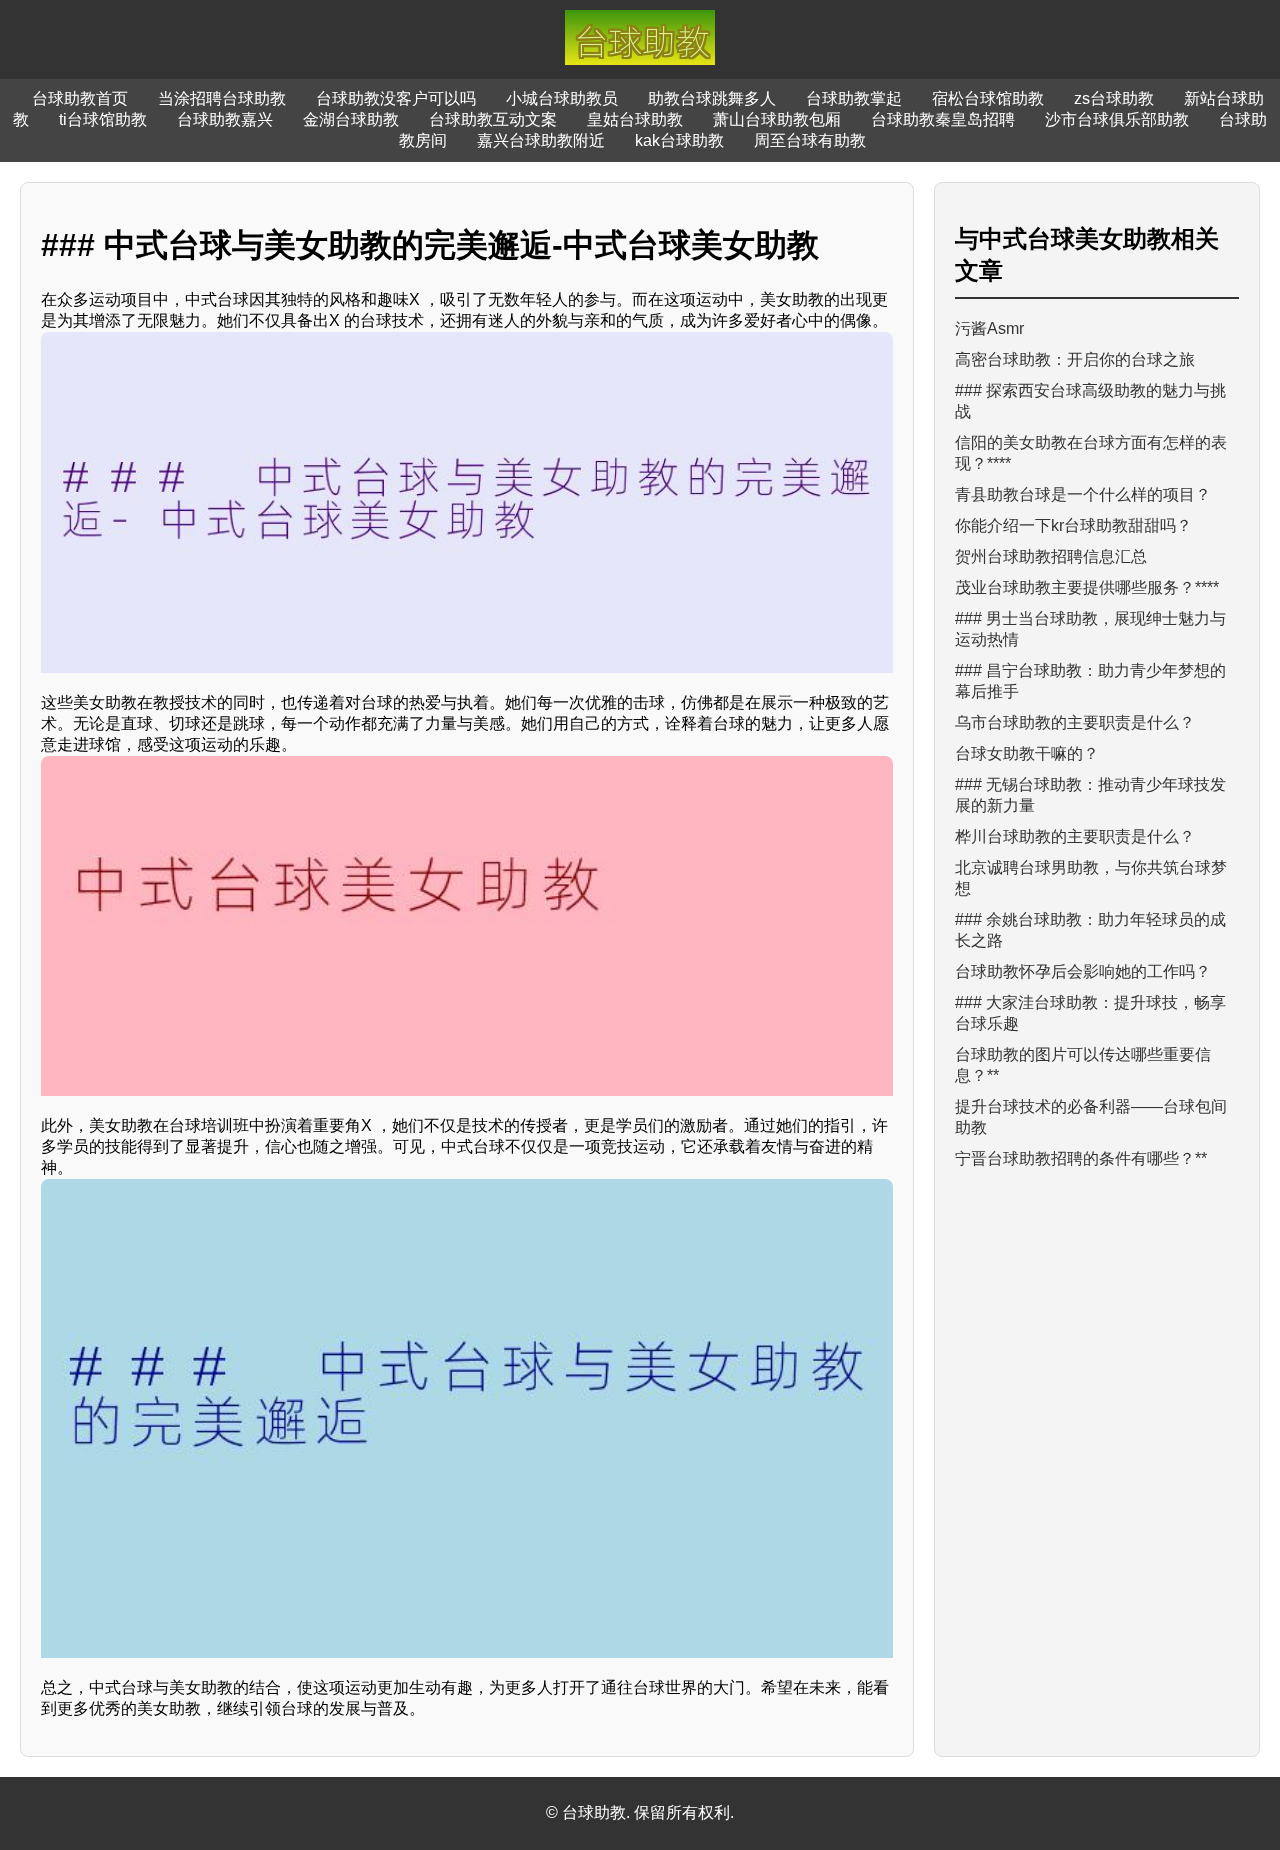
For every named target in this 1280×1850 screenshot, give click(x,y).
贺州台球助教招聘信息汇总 (1051, 556)
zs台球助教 (1114, 98)
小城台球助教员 (562, 98)
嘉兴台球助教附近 (541, 140)
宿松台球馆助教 (988, 98)
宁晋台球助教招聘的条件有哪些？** (1081, 1158)
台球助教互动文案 (493, 119)
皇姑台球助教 (635, 119)
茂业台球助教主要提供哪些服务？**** (1087, 587)
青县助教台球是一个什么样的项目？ (1083, 494)
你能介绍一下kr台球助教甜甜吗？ (1073, 525)
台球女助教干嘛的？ (1027, 753)
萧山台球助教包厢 (777, 119)
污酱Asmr (989, 328)
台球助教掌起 (854, 98)
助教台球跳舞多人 (712, 98)
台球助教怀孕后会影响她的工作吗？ (1083, 971)
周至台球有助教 (810, 140)
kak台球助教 (679, 140)
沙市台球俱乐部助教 (1117, 119)
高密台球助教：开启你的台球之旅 (1075, 359)
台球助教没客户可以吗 (396, 98)
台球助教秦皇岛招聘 (943, 119)
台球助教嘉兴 (225, 119)
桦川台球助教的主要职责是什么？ (1075, 836)
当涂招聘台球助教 (222, 98)
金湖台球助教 (351, 119)
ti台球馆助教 (103, 119)
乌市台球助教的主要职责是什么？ (1075, 722)
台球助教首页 (80, 98)
